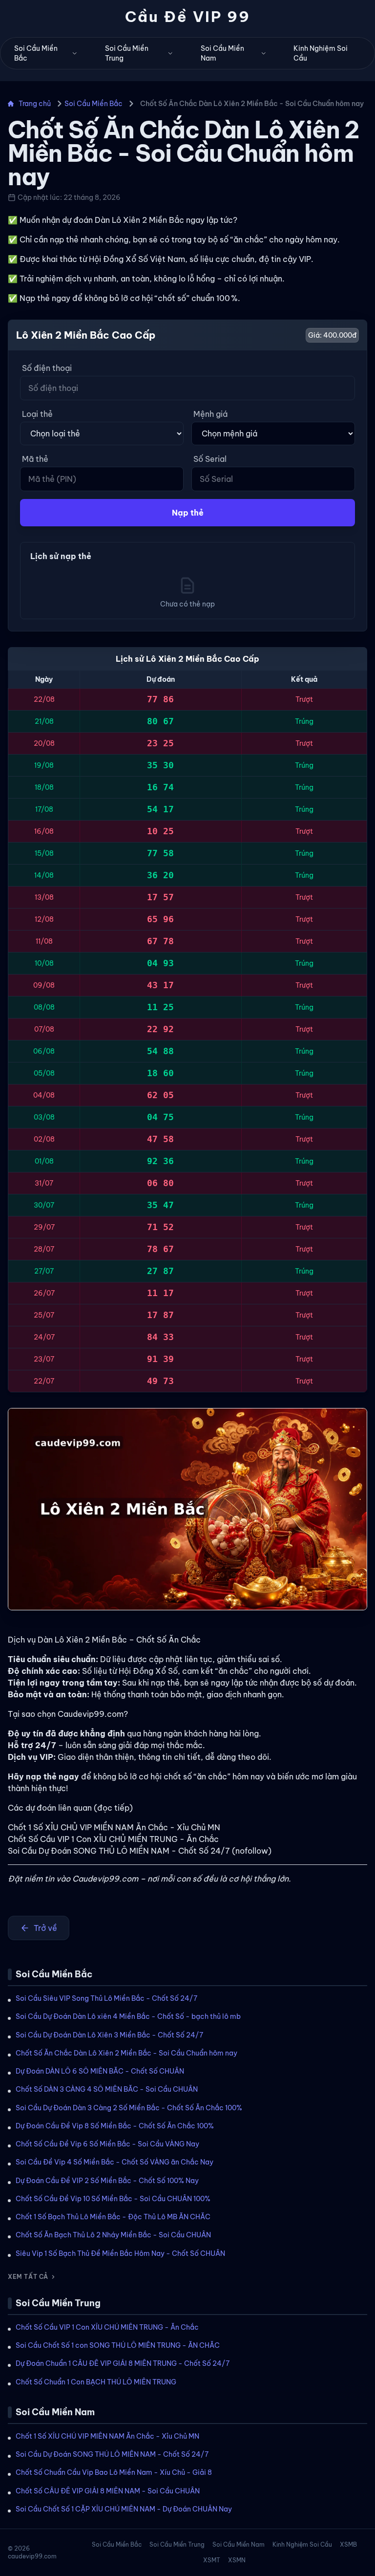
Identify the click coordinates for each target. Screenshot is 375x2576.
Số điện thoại (47, 368)
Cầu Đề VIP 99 (188, 17)
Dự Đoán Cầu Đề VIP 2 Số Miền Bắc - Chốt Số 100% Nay (107, 2181)
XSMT (212, 2560)
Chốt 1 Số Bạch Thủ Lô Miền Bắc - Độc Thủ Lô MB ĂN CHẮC (113, 2217)
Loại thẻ (37, 414)
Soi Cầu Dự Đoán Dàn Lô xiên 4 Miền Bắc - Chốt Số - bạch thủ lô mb (128, 2016)
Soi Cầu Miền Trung (127, 53)
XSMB (348, 2544)
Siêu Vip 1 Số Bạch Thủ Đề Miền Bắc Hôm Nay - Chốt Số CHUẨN (120, 2253)
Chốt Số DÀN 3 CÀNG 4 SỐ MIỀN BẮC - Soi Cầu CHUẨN (107, 2089)
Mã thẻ (35, 459)
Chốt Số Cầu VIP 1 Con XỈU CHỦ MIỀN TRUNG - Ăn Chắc (107, 2327)
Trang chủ (35, 104)
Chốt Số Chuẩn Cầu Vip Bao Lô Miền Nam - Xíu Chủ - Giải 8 (114, 2472)
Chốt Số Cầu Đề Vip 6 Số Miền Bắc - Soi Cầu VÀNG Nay (107, 2144)
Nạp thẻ (188, 513)
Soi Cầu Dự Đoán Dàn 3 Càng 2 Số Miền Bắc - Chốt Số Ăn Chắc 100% (129, 2108)
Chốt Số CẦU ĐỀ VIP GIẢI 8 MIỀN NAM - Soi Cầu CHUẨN (108, 2491)
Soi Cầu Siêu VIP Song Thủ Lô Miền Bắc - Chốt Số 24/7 (106, 1998)
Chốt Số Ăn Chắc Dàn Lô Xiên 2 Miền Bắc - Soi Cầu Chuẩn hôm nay (126, 2053)
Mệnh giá (210, 414)
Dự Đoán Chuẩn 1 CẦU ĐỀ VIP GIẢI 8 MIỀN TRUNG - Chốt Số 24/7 (123, 2363)
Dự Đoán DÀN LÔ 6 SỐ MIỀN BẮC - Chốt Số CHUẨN (100, 2071)
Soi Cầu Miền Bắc (36, 53)
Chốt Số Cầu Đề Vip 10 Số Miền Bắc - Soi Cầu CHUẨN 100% (113, 2199)
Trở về (45, 1928)
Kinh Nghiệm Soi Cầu (321, 53)
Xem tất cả (28, 2277)
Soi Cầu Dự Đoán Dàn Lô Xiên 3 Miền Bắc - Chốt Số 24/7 (109, 2035)
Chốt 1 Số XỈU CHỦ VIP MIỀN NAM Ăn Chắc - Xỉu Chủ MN (107, 2436)
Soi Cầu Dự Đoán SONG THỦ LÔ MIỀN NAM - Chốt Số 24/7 (112, 2454)
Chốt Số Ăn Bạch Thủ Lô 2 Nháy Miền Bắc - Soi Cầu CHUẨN (113, 2235)
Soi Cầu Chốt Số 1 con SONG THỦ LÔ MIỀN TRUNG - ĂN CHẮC (118, 2345)
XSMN (237, 2560)
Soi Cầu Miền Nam (222, 53)
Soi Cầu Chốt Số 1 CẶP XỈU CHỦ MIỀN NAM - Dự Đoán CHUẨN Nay (124, 2509)
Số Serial (210, 459)
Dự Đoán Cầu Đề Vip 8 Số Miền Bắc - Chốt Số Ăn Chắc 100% (115, 2126)
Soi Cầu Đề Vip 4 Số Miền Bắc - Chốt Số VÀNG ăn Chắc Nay (115, 2162)
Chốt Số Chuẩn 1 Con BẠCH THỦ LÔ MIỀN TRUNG (96, 2382)
